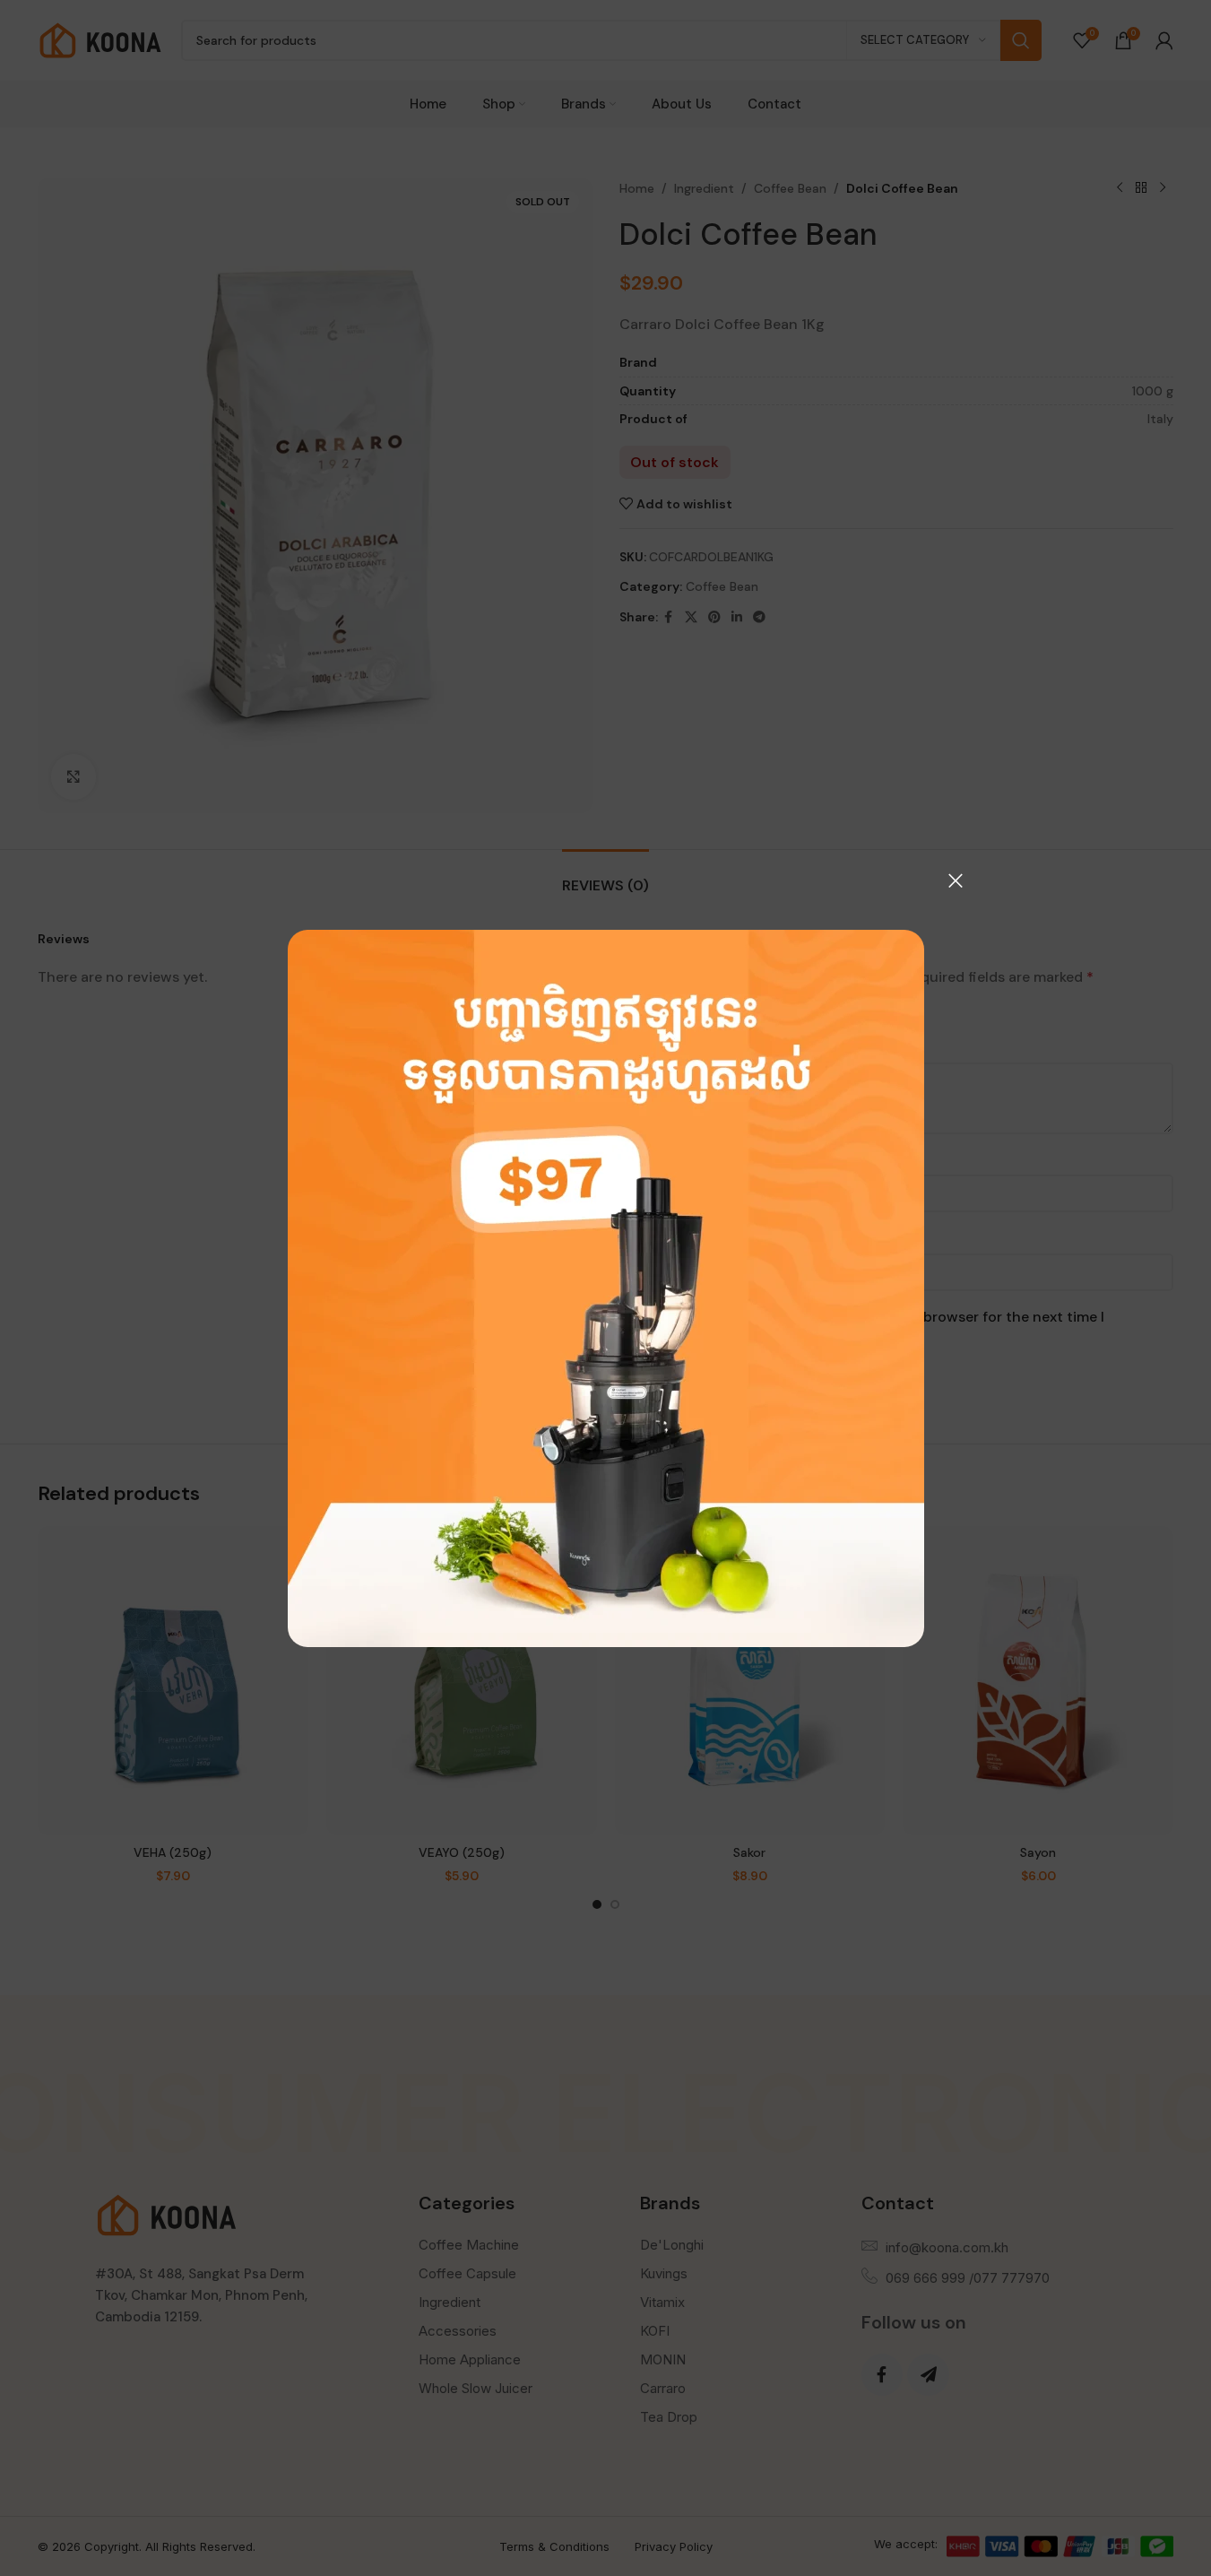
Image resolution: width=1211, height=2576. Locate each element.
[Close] (956, 880)
